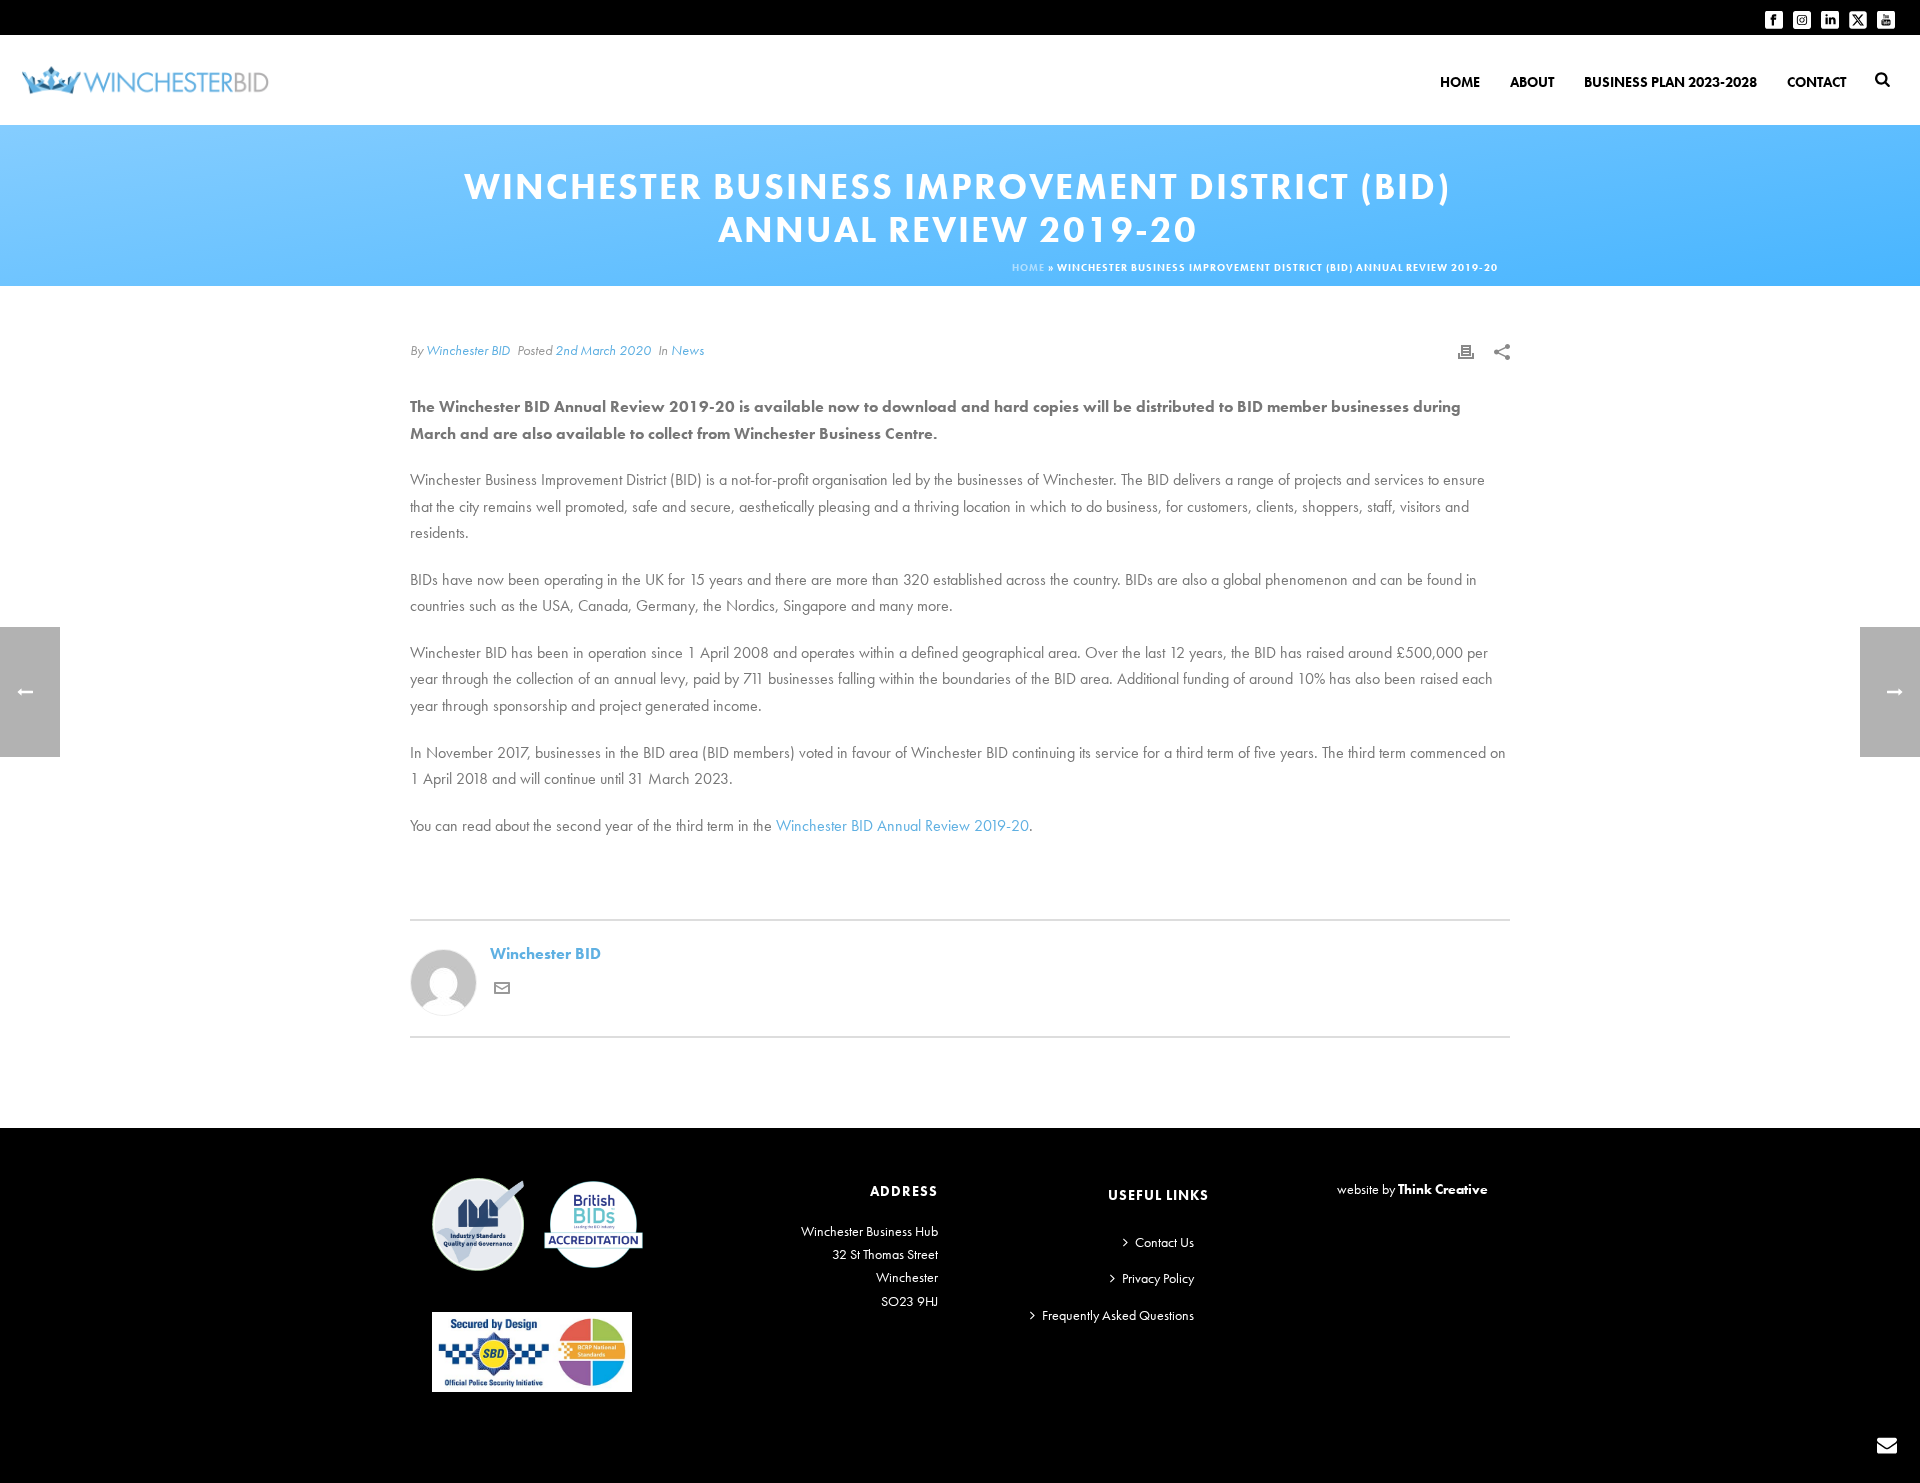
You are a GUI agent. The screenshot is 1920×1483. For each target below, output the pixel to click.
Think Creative (1443, 1189)
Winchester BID (468, 350)
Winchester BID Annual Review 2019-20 (902, 825)
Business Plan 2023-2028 (1670, 82)
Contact (1816, 82)
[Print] (1466, 350)
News (687, 350)
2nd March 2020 (603, 350)
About (1532, 82)
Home (1460, 82)
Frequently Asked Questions (1118, 1315)
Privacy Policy (1158, 1278)
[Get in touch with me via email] (502, 990)
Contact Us (1164, 1242)
